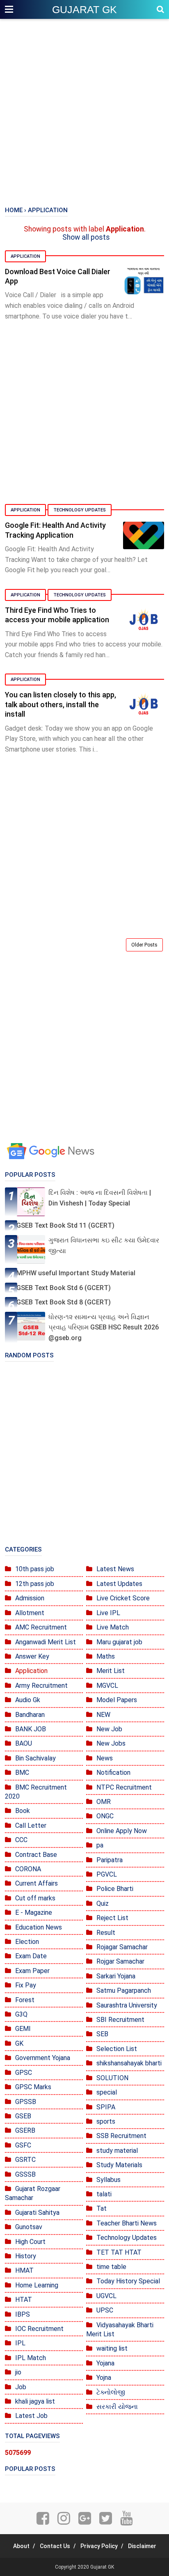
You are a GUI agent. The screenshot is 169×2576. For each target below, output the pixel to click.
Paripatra (110, 1860)
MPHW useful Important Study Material (76, 1273)
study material (117, 2151)
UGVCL (106, 2296)
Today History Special (128, 2281)
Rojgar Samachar (120, 1961)
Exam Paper (32, 1971)
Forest (25, 2000)
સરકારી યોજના (117, 2407)
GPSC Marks (33, 2087)
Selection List (117, 2049)
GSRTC (25, 2160)
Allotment (30, 1613)
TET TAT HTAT (119, 2252)
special (107, 2092)
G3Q (21, 2014)
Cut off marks (35, 1898)
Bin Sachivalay (35, 1758)
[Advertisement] (84, 113)
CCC (21, 1840)
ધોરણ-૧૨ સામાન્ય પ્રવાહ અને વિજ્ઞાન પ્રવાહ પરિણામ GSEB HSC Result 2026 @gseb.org (104, 1327)
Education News (39, 1927)
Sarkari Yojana (116, 1976)
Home (14, 210)
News (105, 1758)
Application (25, 256)
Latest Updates (119, 1584)
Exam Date (31, 1956)
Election (27, 1942)
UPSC (105, 2310)
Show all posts (86, 237)
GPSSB (26, 2102)
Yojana (105, 2363)
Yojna (104, 2378)
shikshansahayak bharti (129, 2063)
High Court (30, 2242)
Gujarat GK (84, 9)
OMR (104, 1802)
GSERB (25, 2130)
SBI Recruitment (120, 2020)
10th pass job (35, 1569)
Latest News (115, 1569)
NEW (103, 1715)
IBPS (23, 2314)
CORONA (28, 1869)
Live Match (113, 1627)
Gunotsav (29, 2227)
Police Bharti (115, 1889)
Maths (106, 1656)
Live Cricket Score (123, 1598)
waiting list (112, 2348)
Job (21, 2387)
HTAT (24, 2300)
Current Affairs (37, 1883)
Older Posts (144, 945)
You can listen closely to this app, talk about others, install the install (61, 704)
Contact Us (55, 2546)
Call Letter (31, 1825)
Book (23, 1811)
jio (18, 2372)
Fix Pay (26, 1985)
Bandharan (30, 1715)
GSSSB (25, 2174)
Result (106, 1933)
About (21, 2546)
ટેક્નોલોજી (111, 2392)
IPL (20, 2343)
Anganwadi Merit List (46, 1642)
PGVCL (107, 1874)
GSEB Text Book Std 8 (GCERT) (64, 1302)
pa (100, 1845)
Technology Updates (80, 510)
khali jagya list (35, 2401)
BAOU (24, 1743)
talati (104, 2194)
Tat (102, 2208)
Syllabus (108, 2180)
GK (19, 2043)
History (26, 2256)
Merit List (111, 1671)
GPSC (24, 2073)
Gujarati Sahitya (37, 2213)
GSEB (23, 2116)
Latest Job (31, 2416)
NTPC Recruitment (124, 1787)
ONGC (105, 1816)
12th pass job (35, 1584)
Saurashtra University (127, 2005)
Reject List (112, 1918)
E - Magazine (34, 1913)
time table (111, 2267)
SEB (102, 2034)
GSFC (23, 2145)
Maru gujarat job (119, 1642)
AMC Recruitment (41, 1627)
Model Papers (117, 1700)
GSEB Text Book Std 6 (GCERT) (64, 1288)
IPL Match (31, 2358)
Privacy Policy (99, 2546)
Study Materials (119, 2165)
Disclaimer (142, 2546)
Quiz (103, 1903)
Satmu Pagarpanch (124, 1990)
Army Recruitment (41, 1686)
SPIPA (106, 2107)
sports (106, 2121)
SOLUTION (112, 2078)
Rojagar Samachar (122, 1947)
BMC (22, 1773)
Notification (113, 1773)
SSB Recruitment (121, 2136)
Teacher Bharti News (127, 2223)
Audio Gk (28, 1700)
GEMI (23, 2029)
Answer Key (32, 1656)
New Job (109, 1729)
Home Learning (37, 2285)
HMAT (24, 2270)
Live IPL (108, 1613)
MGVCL (107, 1686)
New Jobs (111, 1743)
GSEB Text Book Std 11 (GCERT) (65, 1225)
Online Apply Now (122, 1831)
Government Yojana (43, 2058)
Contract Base (36, 1855)
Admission (30, 1598)
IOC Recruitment (39, 2329)
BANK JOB (31, 1729)
